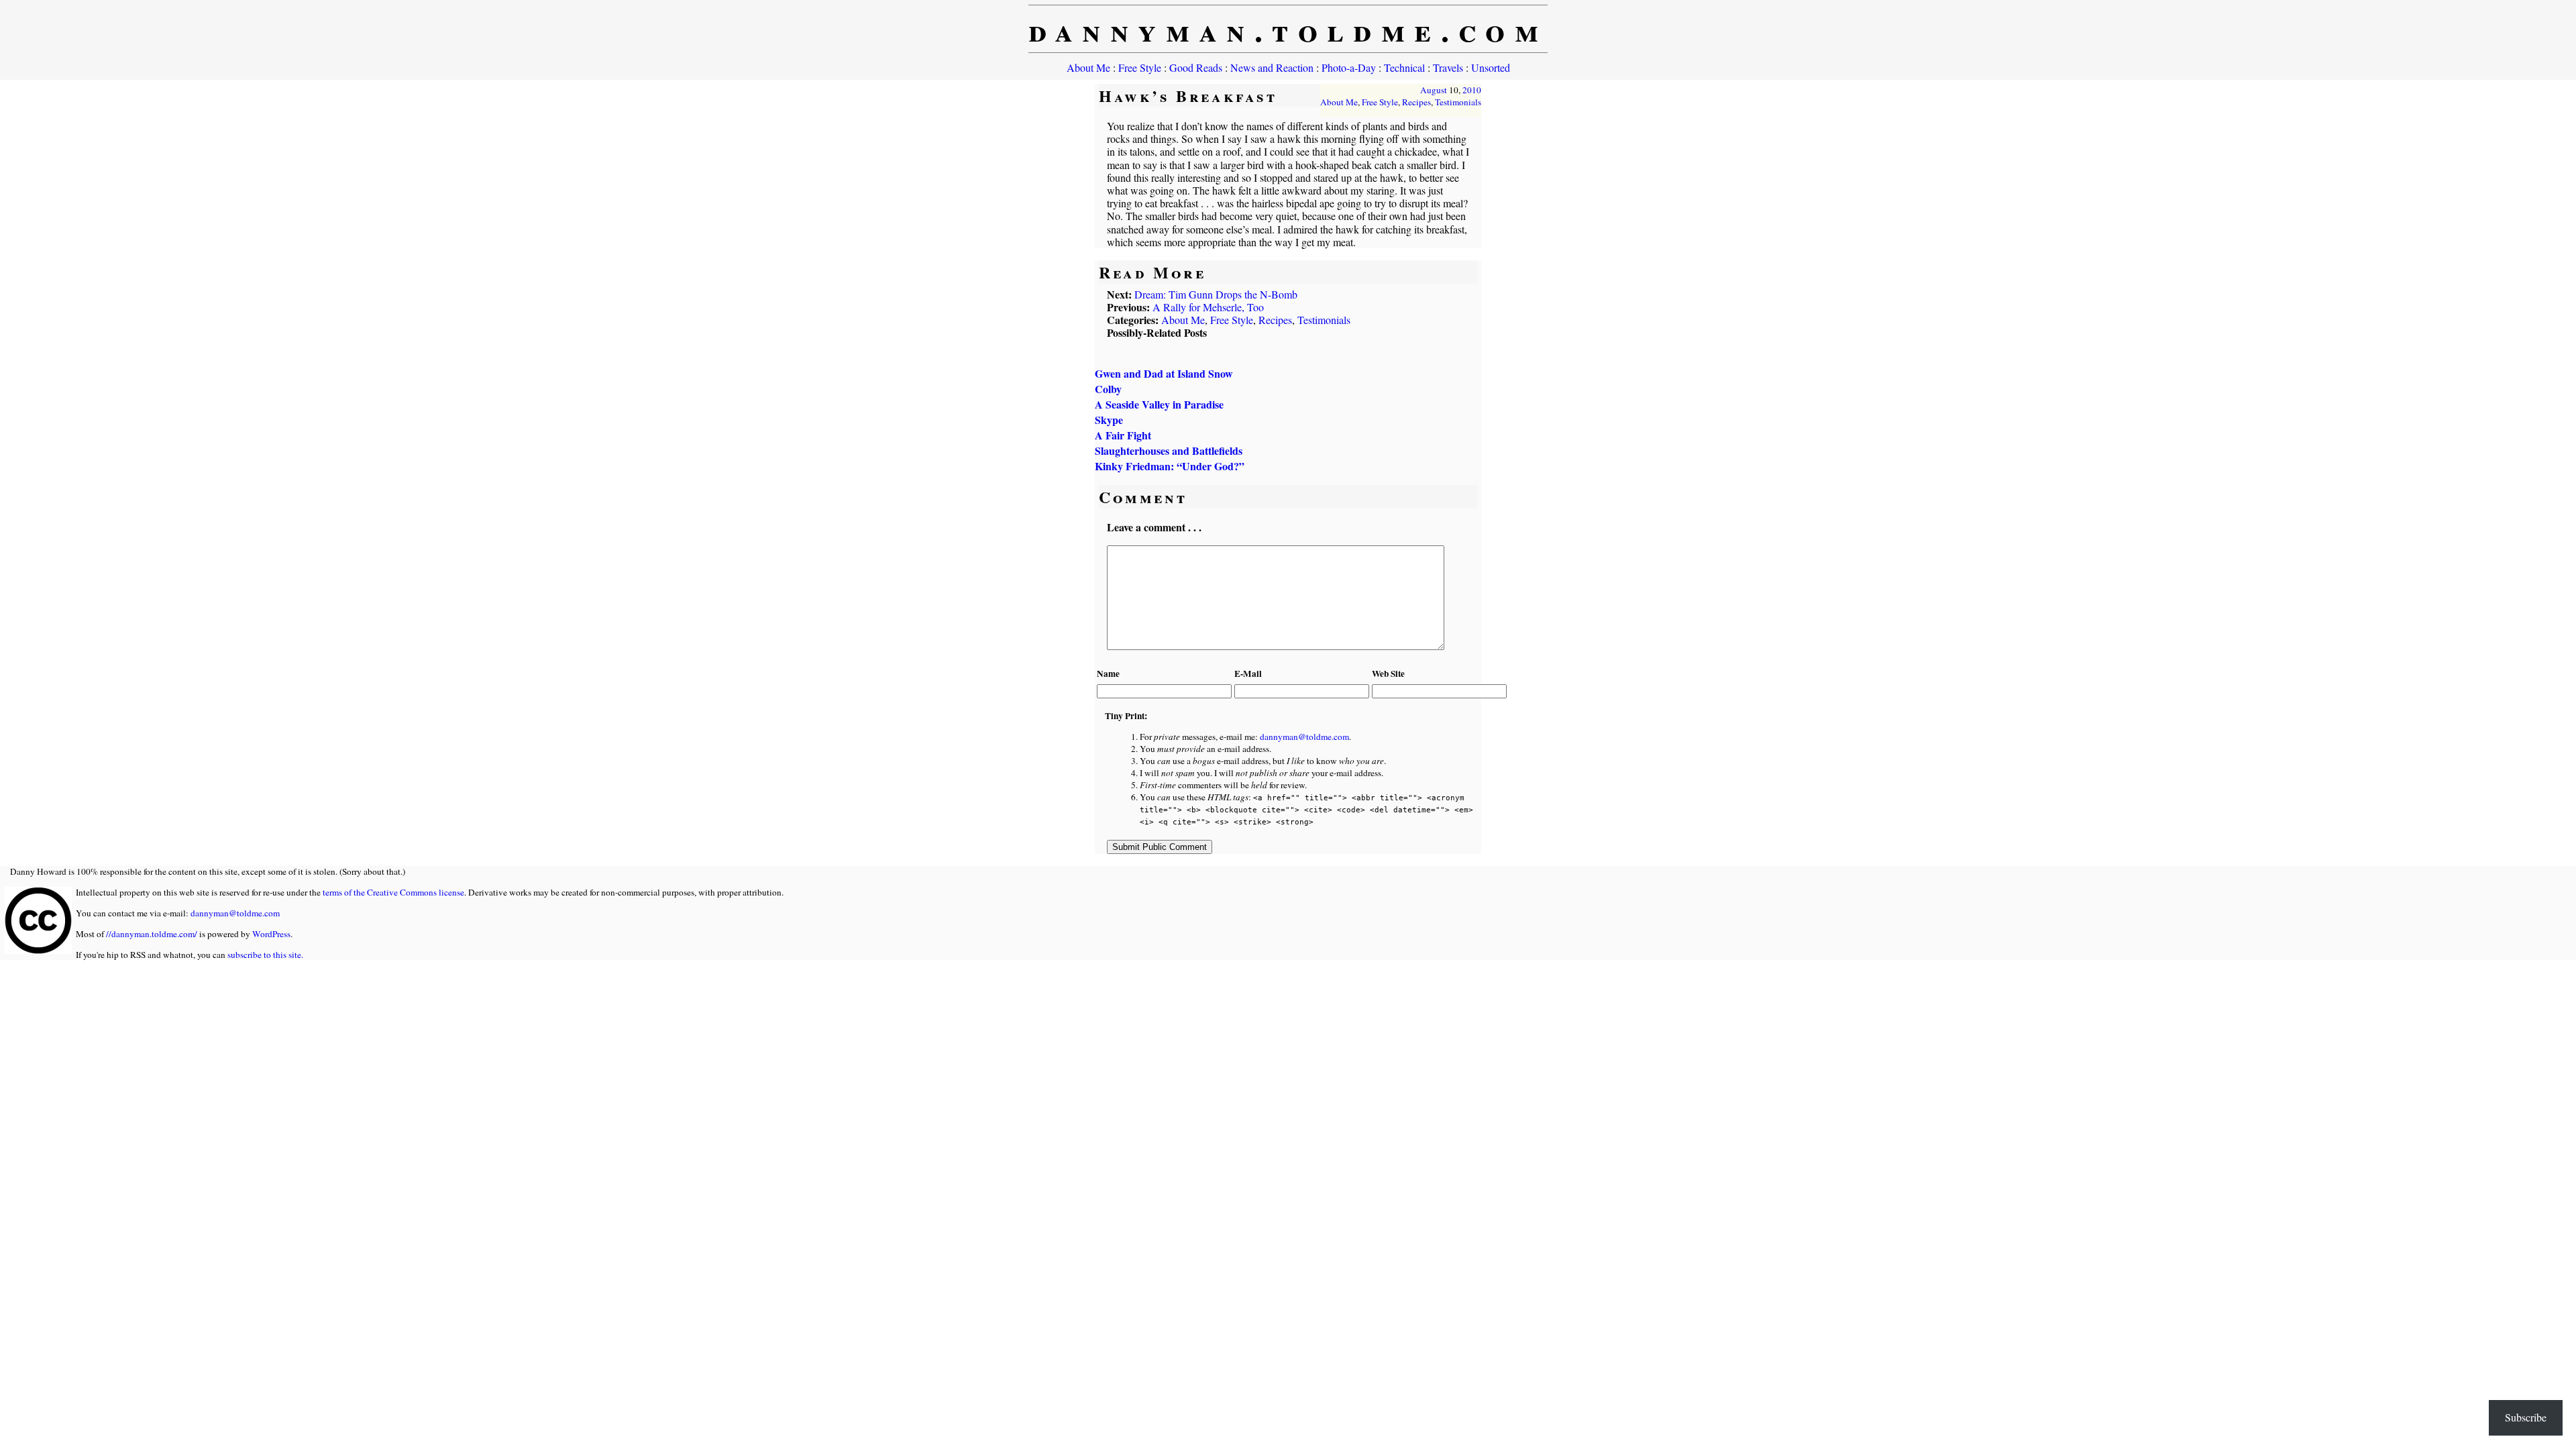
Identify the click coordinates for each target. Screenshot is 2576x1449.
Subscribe (2526, 1417)
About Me (1088, 67)
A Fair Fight (1123, 435)
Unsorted (1491, 67)
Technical (1404, 67)
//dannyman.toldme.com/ (152, 934)
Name (1108, 674)
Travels (1448, 67)
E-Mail (1248, 674)
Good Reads (1196, 67)
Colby (1108, 389)
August (1434, 90)
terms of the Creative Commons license (393, 892)
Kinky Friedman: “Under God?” (1170, 466)
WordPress (271, 934)
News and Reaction (1272, 67)
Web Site (1388, 674)
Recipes (1416, 102)
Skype (1109, 420)
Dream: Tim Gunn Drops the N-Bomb (1216, 294)
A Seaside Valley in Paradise (1159, 404)
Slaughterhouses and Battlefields (1169, 450)
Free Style (1140, 67)
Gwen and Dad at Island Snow (1164, 373)
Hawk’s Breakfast (1188, 96)
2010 (1472, 90)
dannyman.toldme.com (1288, 29)
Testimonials (1458, 102)
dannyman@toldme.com (1304, 737)
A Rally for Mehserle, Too (1208, 307)
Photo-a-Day (1349, 67)
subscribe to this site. (265, 955)
